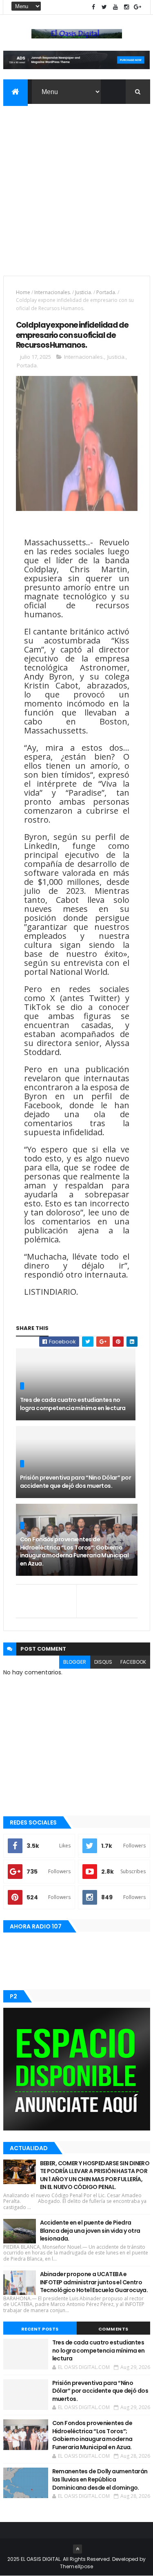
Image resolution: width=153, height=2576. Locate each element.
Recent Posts (40, 2329)
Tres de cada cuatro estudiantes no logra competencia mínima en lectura (73, 1404)
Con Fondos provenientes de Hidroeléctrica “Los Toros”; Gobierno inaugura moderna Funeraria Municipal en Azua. (74, 1551)
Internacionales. (53, 292)
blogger (75, 1662)
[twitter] (104, 7)
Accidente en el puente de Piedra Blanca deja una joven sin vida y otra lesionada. (90, 2231)
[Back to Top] (78, 2549)
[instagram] (126, 7)
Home (23, 292)
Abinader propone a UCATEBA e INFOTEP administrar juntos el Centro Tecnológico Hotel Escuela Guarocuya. (94, 2282)
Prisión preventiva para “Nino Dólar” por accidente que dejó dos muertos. (76, 1482)
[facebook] (93, 7)
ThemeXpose (77, 2566)
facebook (133, 1662)
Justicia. (84, 292)
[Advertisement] (76, 185)
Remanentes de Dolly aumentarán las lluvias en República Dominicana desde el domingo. (100, 2479)
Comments (113, 2329)
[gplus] (137, 7)
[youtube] (115, 7)
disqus (103, 1662)
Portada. (106, 292)
